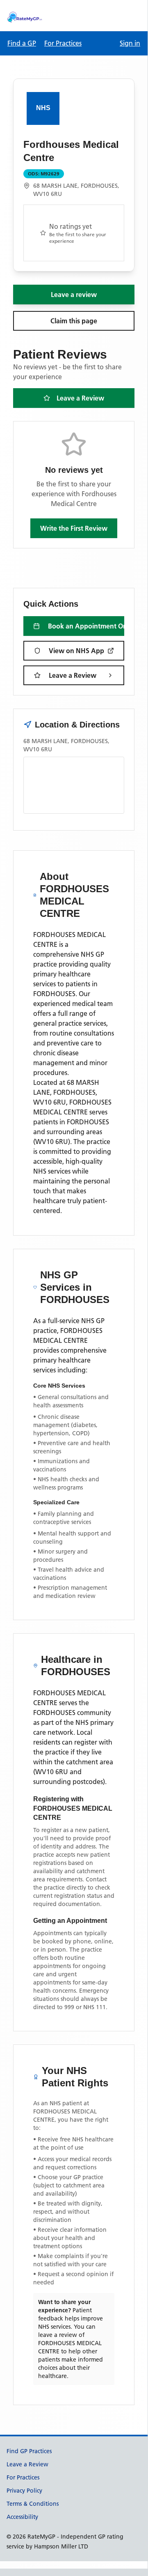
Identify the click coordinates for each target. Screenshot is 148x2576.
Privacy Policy (24, 2491)
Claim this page (74, 321)
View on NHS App (76, 651)
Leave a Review (80, 398)
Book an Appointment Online (86, 626)
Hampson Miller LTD (61, 2546)
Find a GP (22, 43)
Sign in (130, 43)
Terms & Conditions (33, 2504)
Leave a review (74, 295)
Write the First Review (74, 528)
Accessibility (22, 2517)
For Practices (63, 43)
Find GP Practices (29, 2451)
